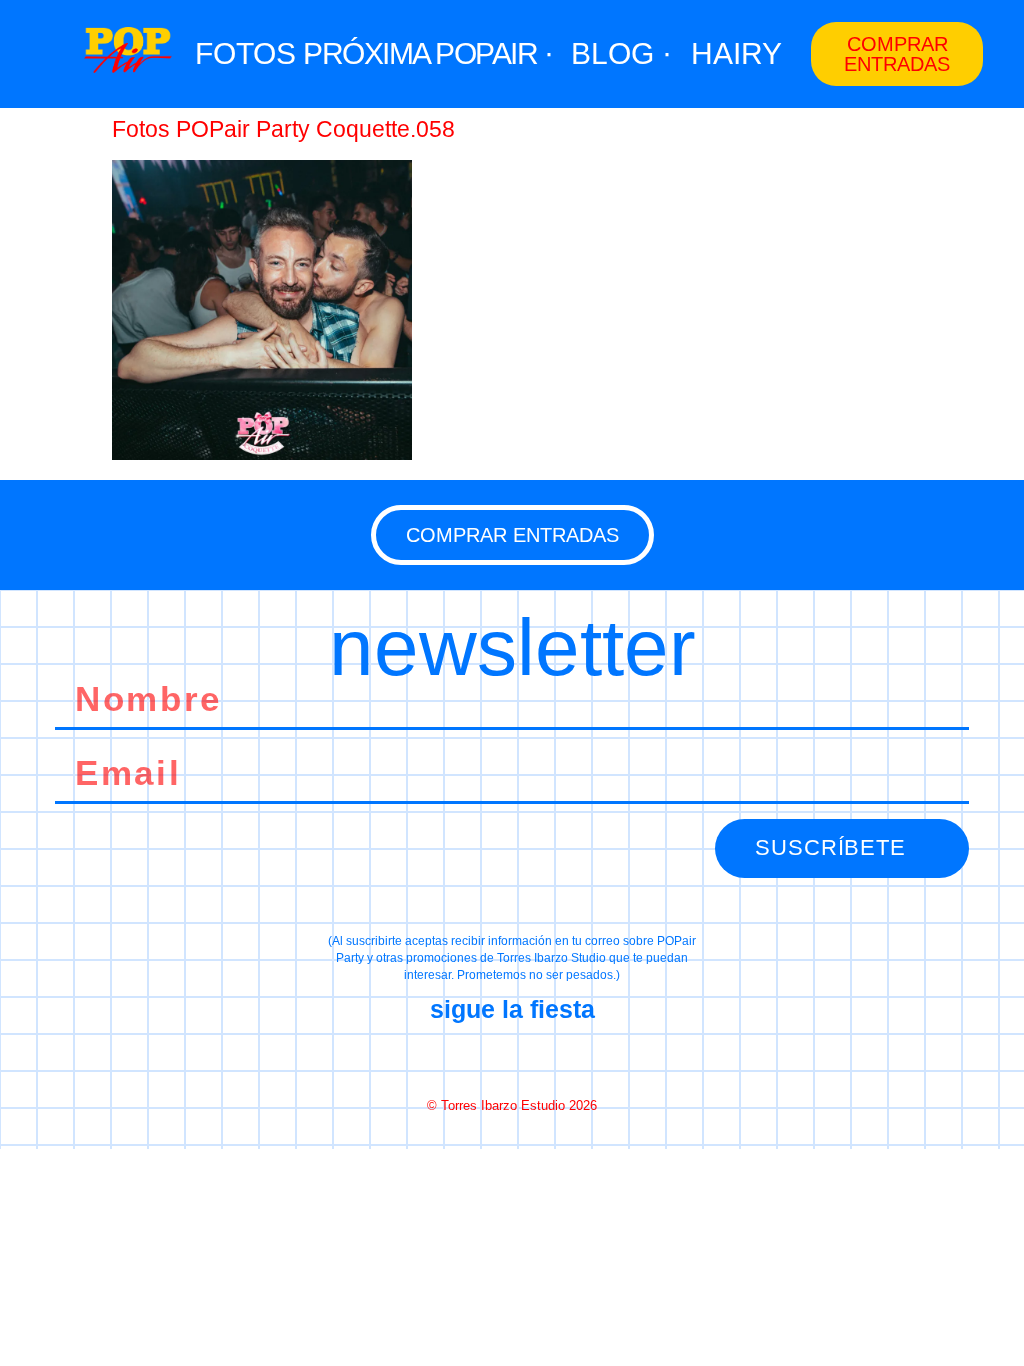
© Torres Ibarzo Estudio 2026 (512, 1105)
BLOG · (621, 53)
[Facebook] (441, 1058)
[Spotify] (583, 1058)
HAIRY (736, 53)
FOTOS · (254, 53)
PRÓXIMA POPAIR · (427, 53)
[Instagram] (512, 1058)
